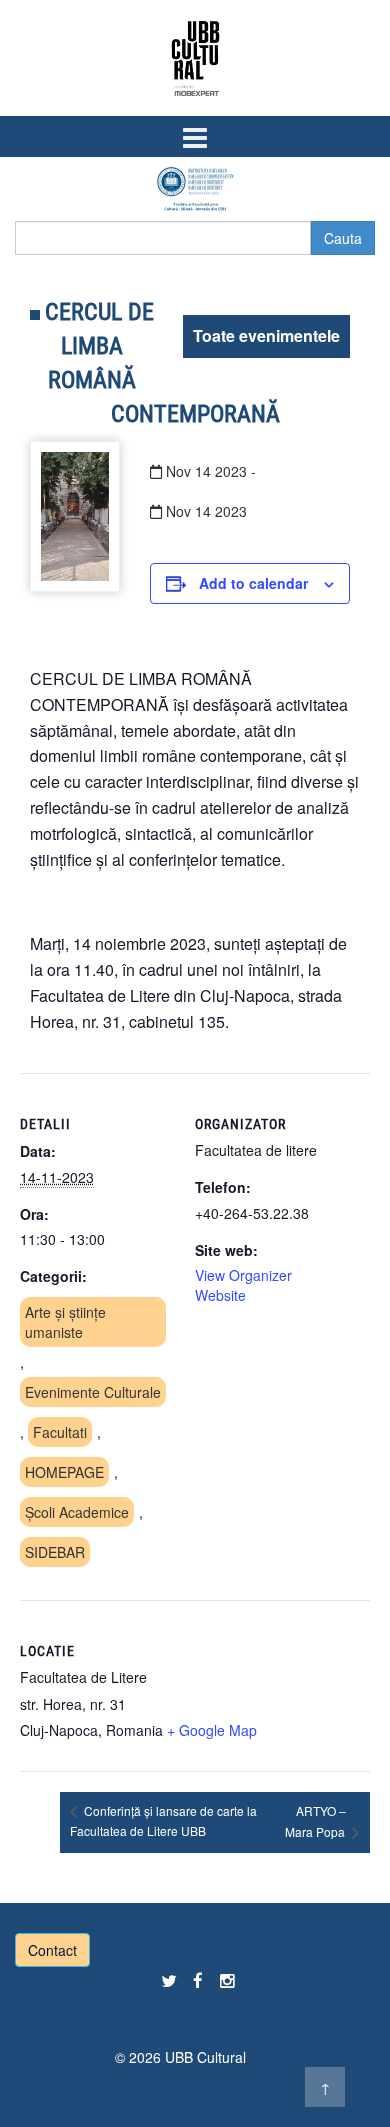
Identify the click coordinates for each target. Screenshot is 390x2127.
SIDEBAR (55, 1552)
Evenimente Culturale (93, 1392)
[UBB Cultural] (195, 58)
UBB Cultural (205, 2057)
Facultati (60, 1432)
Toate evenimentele (266, 335)
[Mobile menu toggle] (195, 136)
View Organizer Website (243, 1285)
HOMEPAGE (64, 1472)
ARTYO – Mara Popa (316, 1821)
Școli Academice (77, 1512)
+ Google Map (212, 1730)
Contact (52, 1950)
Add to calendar (253, 583)
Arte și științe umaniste (65, 1322)
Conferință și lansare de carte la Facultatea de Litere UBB (163, 1820)
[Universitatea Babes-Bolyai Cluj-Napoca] (195, 188)
